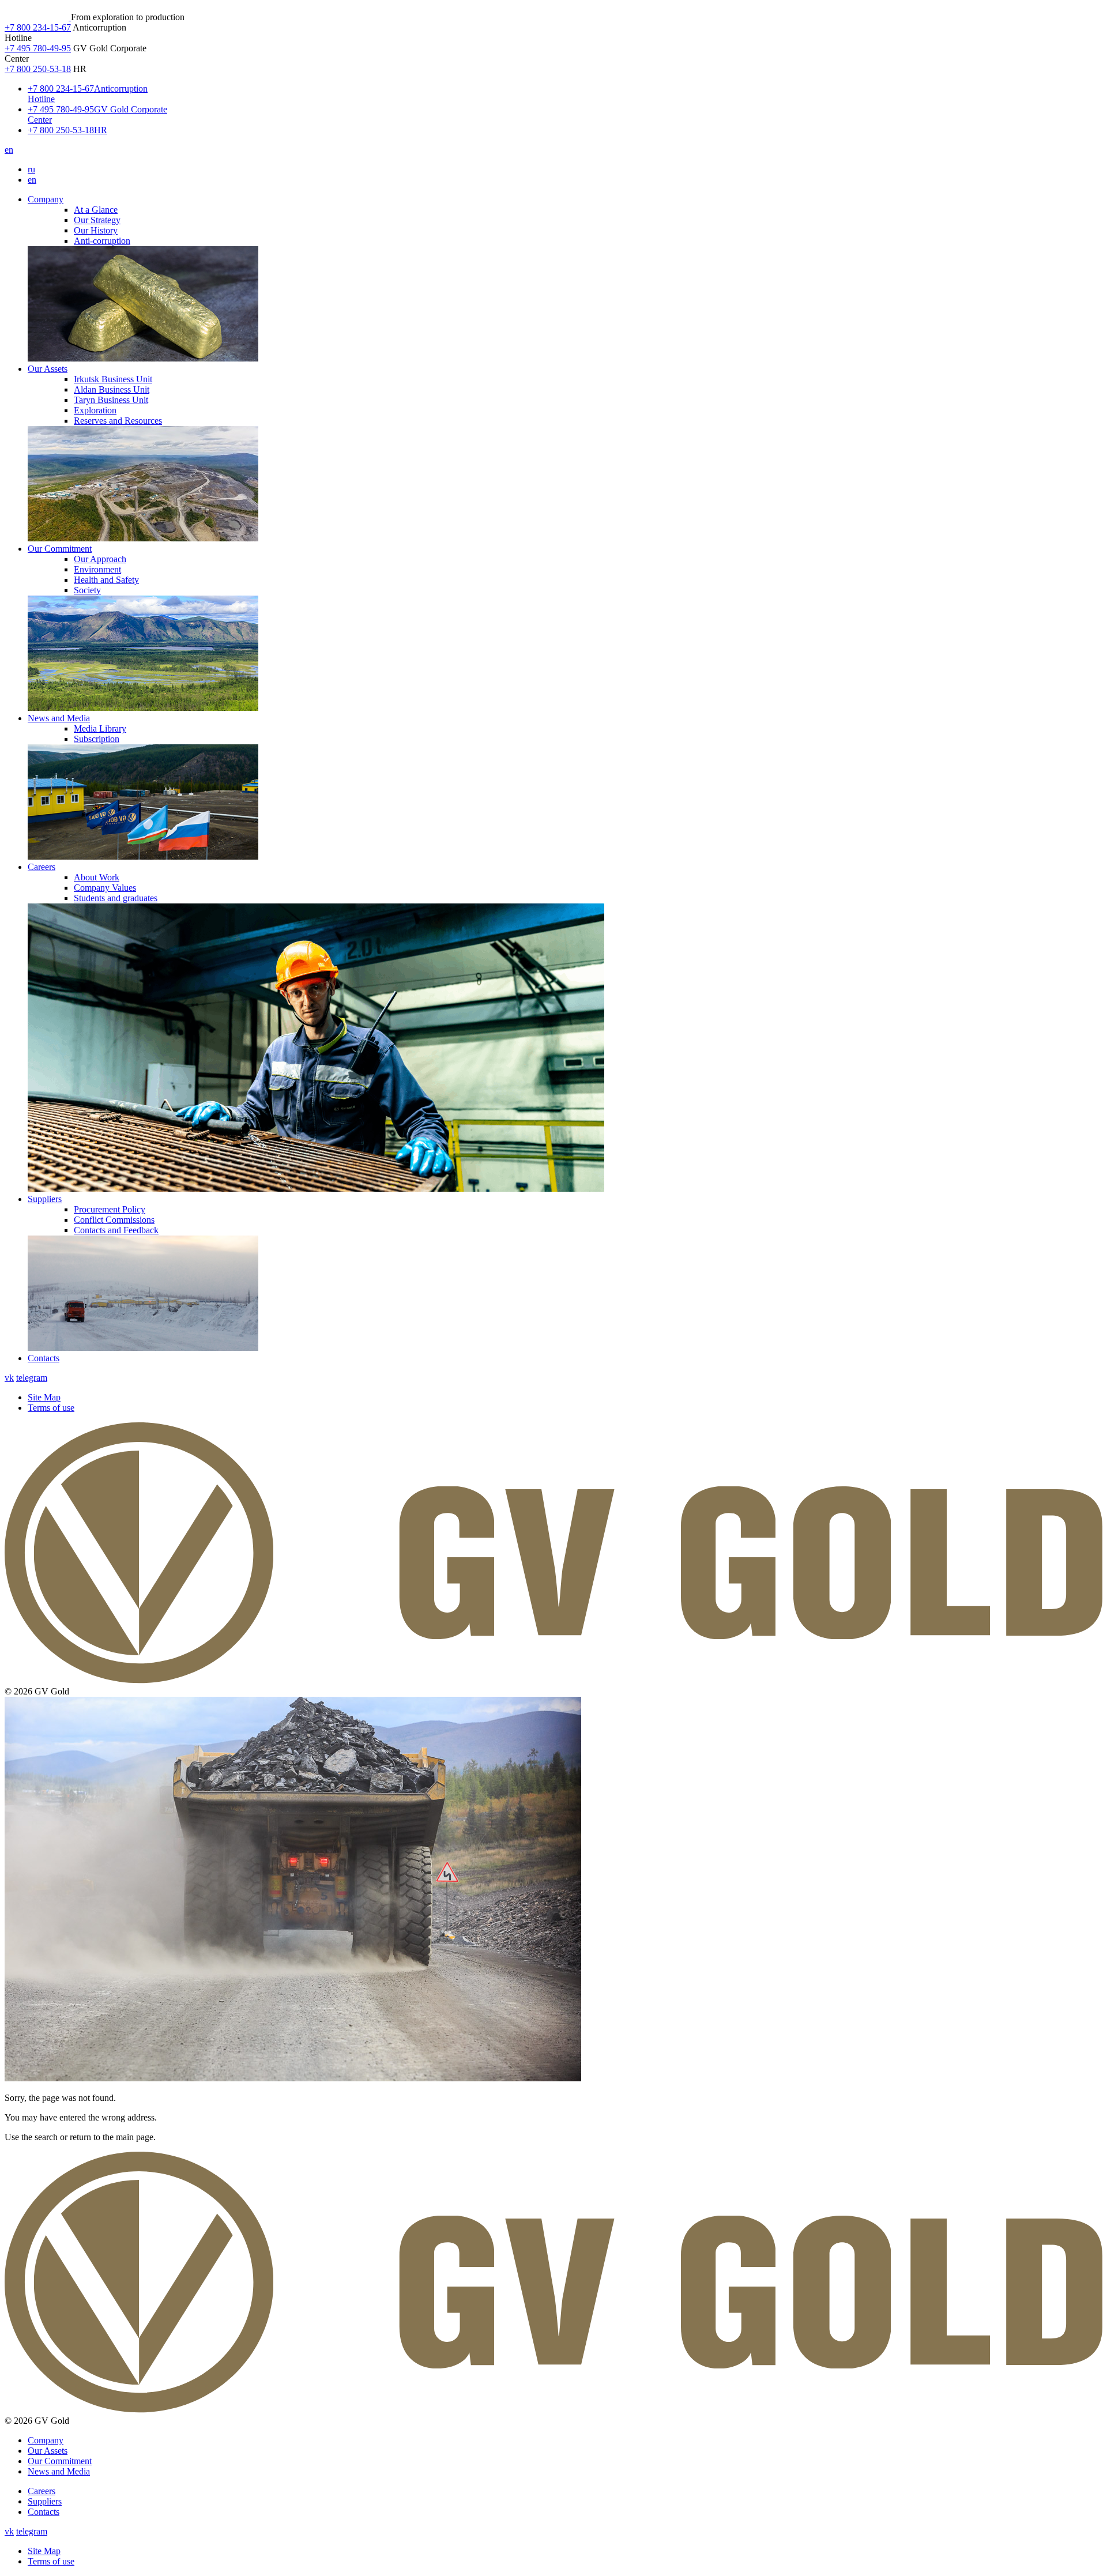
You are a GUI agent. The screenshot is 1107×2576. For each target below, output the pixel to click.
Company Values (105, 888)
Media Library (100, 728)
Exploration (95, 410)
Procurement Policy (110, 1209)
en (9, 150)
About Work (97, 877)
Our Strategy (97, 220)
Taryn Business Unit (111, 400)
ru (31, 169)
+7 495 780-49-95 (38, 48)
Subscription (97, 739)
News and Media (59, 718)
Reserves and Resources (118, 421)
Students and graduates (116, 898)
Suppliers (45, 1199)
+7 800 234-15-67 (38, 27)
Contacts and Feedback (116, 1230)
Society (87, 590)
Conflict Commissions (114, 1220)
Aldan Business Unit (112, 389)
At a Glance (96, 210)
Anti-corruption (102, 241)
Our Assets (48, 369)
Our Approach (100, 559)
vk (9, 1378)
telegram (32, 1378)
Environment (97, 569)
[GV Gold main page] (38, 17)
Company (46, 199)
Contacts (44, 1358)
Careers (42, 867)
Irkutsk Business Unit (113, 379)
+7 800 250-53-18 (38, 69)
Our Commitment (60, 549)
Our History (96, 230)
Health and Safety (106, 580)
